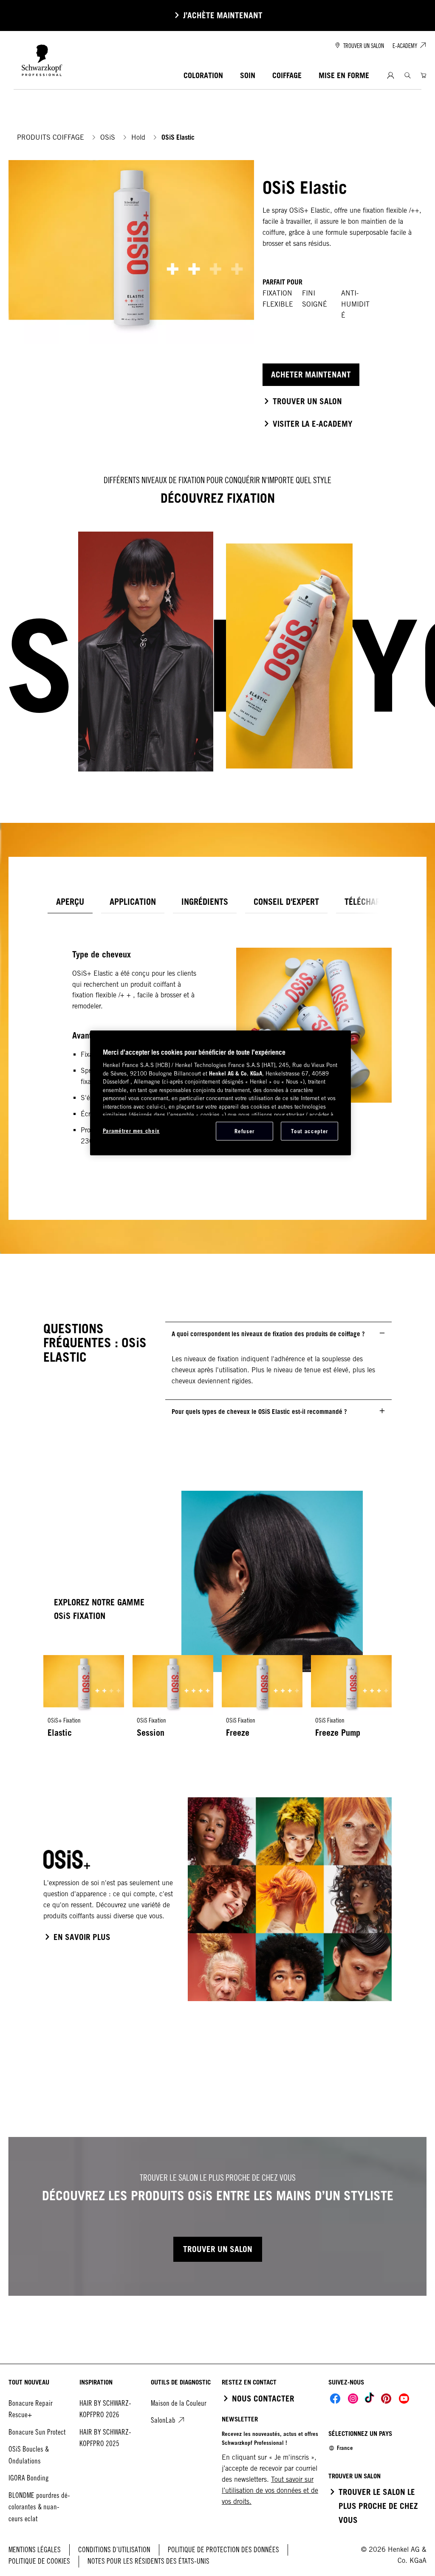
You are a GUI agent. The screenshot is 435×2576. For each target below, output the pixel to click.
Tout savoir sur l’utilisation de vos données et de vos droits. (270, 2490)
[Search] (408, 75)
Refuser (244, 1131)
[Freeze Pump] (351, 1701)
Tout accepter (309, 1131)
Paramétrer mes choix (131, 1131)
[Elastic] (84, 1701)
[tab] (70, 902)
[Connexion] (391, 76)
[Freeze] (262, 1701)
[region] (220, 1093)
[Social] (335, 2399)
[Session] (173, 1701)
